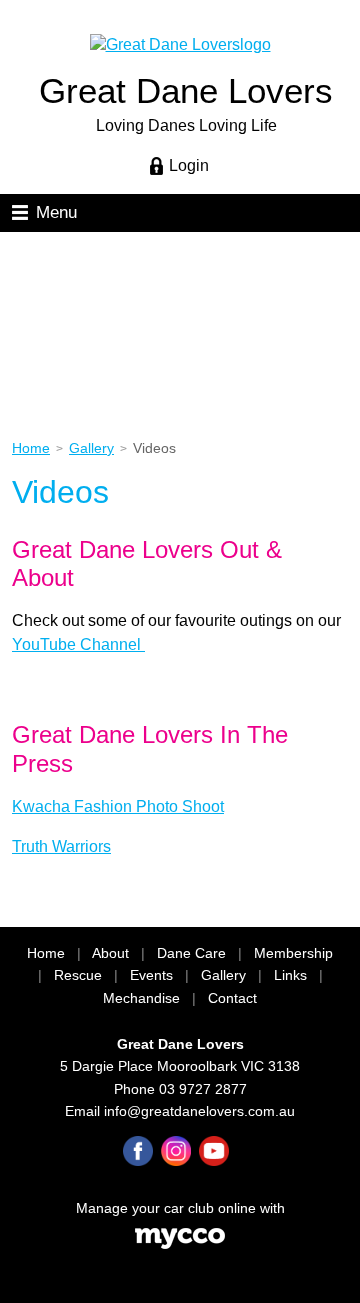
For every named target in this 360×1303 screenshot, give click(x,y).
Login (189, 165)
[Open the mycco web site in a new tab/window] (180, 1244)
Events (151, 975)
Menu (56, 212)
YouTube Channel (78, 644)
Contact (232, 998)
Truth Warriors (61, 846)
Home (31, 448)
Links (290, 975)
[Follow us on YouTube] (214, 1151)
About (110, 953)
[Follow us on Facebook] (138, 1151)
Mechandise (141, 998)
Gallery (91, 448)
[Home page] (180, 43)
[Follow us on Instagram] (176, 1151)
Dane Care (191, 953)
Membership (293, 953)
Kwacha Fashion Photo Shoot (118, 806)
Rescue (78, 975)
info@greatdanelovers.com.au (199, 1111)
